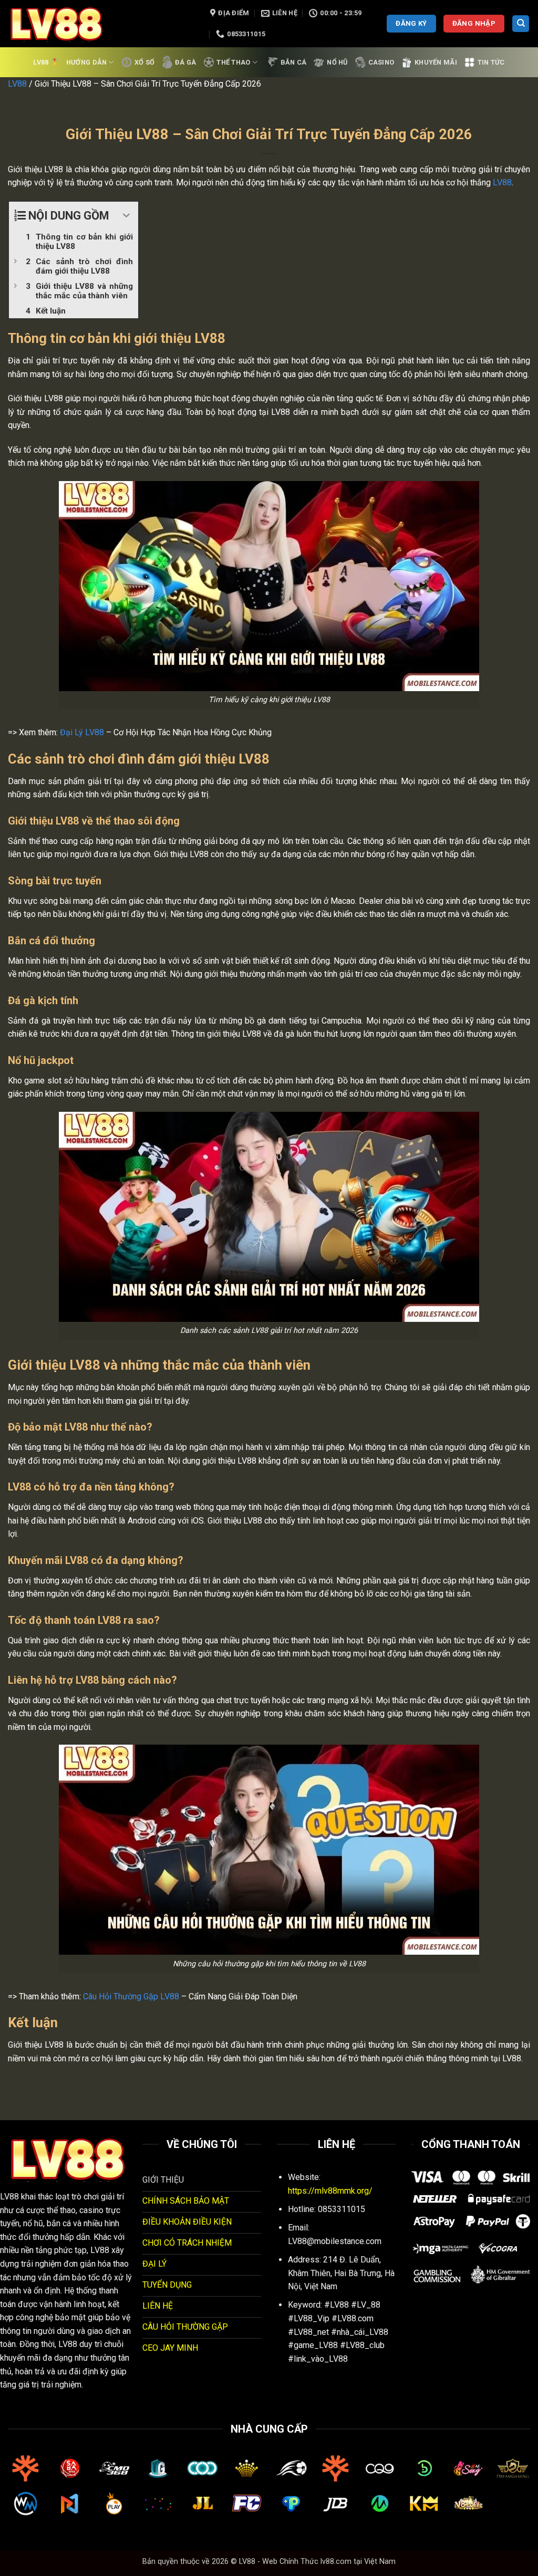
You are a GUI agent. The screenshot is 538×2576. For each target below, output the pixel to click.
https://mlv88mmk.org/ (330, 2191)
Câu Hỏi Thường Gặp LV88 (131, 1996)
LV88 (17, 84)
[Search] (521, 24)
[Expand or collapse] (126, 216)
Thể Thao (233, 62)
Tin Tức (491, 62)
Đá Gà (185, 62)
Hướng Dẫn (86, 62)
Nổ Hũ (337, 62)
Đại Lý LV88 (82, 732)
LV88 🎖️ (46, 62)
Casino (381, 62)
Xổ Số (144, 62)
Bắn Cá (294, 62)
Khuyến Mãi (436, 62)
